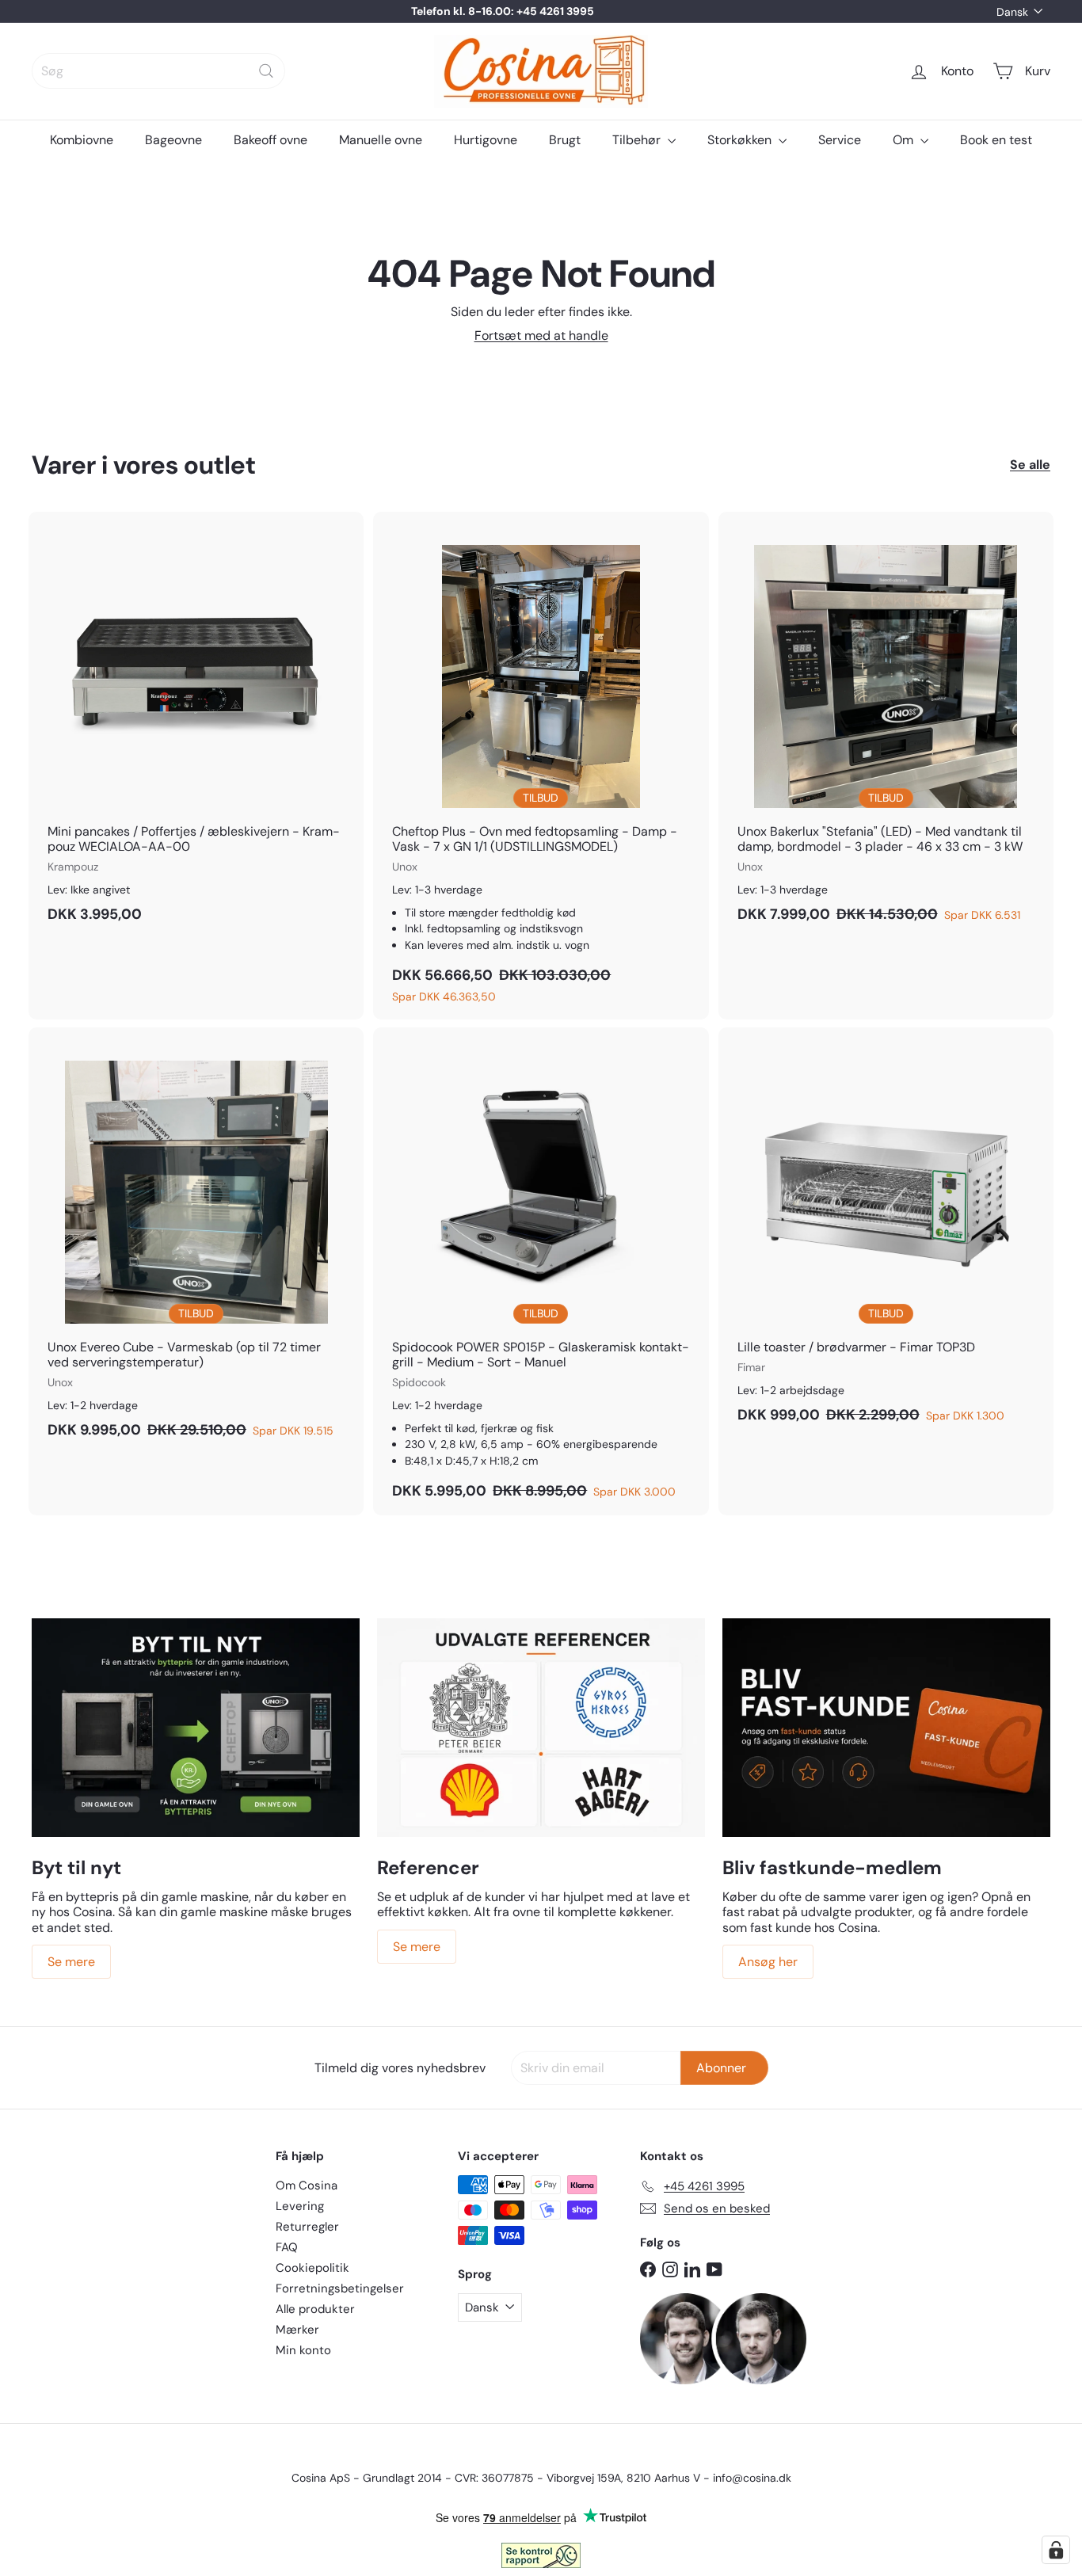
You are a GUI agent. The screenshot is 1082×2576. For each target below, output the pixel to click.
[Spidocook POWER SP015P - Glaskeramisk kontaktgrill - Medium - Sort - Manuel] (541, 1271)
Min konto (303, 2350)
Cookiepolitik (312, 2268)
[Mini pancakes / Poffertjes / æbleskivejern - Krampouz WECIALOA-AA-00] (196, 725)
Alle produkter (315, 2309)
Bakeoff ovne (270, 140)
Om (905, 140)
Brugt (565, 140)
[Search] (266, 71)
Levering (300, 2206)
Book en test (996, 140)
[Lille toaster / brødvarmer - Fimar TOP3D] (886, 1233)
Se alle (1030, 465)
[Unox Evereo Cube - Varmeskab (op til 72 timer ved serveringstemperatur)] (196, 1241)
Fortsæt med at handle (541, 335)
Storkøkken (741, 140)
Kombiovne (82, 140)
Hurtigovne (486, 140)
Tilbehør (638, 140)
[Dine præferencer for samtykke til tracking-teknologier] (1056, 2550)
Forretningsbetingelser (340, 2288)
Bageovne (173, 140)
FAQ (287, 2247)
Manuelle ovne (381, 140)
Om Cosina (307, 2185)
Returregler (307, 2227)
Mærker (297, 2330)
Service (840, 140)
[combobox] (158, 71)
